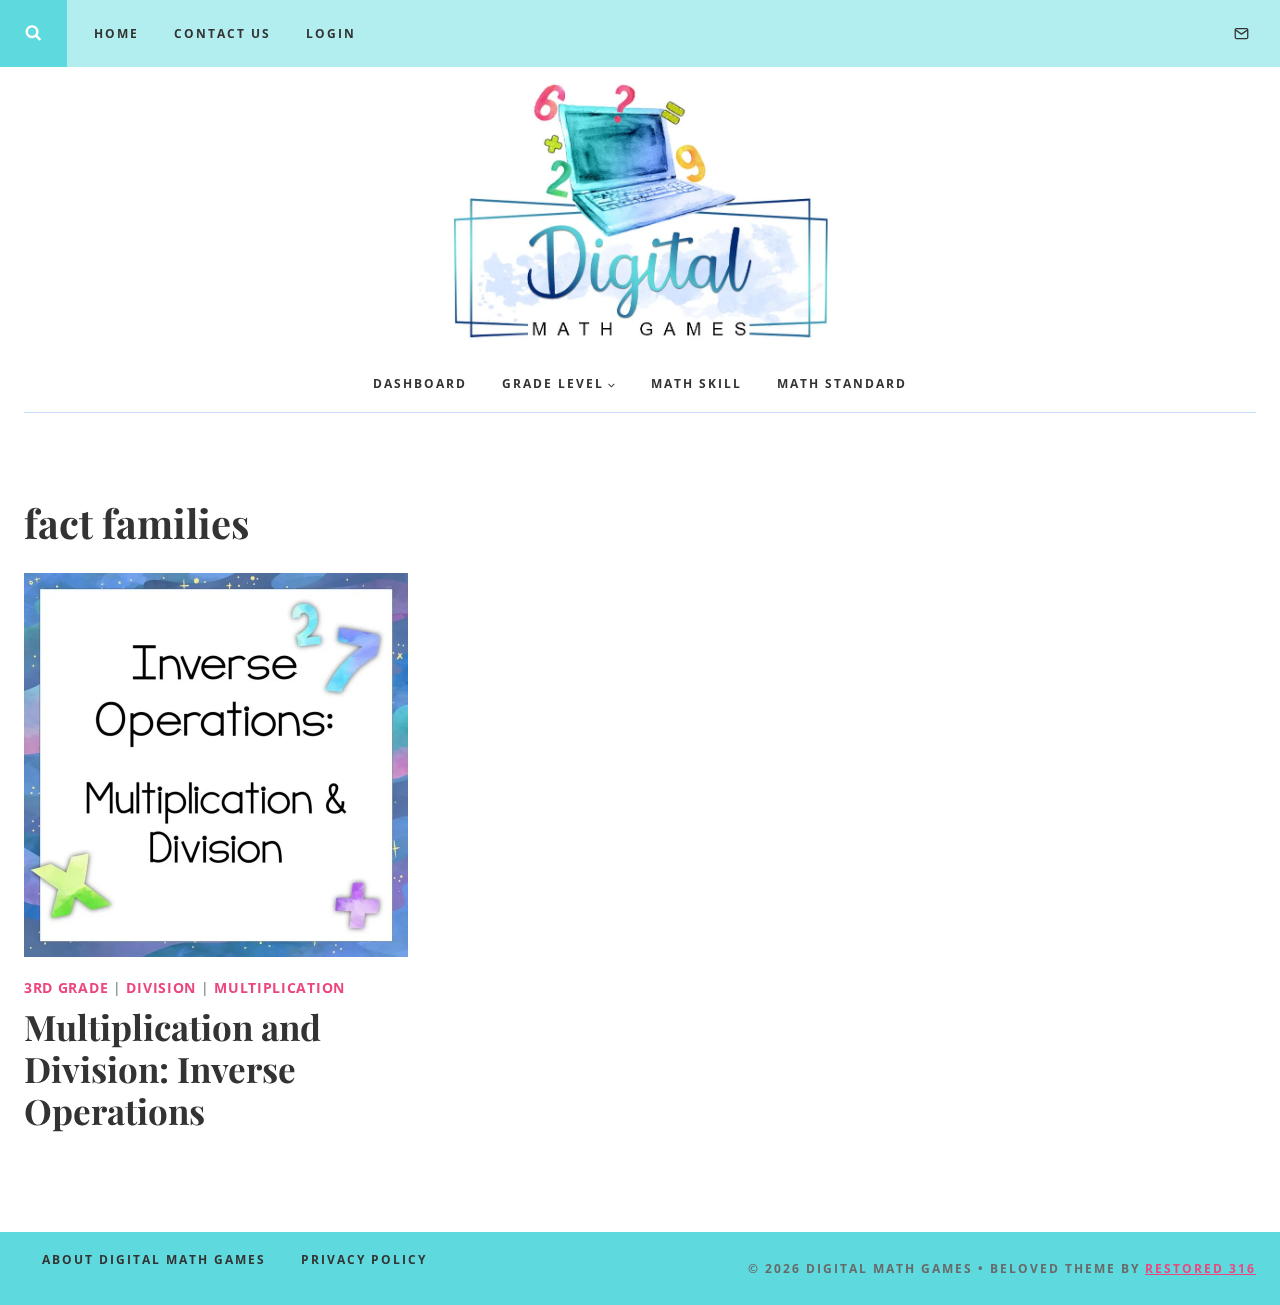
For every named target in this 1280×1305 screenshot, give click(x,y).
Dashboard (420, 383)
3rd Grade (66, 987)
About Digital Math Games (154, 1259)
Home (116, 33)
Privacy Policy (364, 1259)
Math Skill (696, 383)
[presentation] (216, 765)
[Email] (1241, 33)
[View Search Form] (33, 33)
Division (161, 987)
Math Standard (842, 383)
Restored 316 (1200, 1268)
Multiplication (279, 987)
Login (331, 33)
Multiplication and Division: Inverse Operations (172, 1068)
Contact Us (222, 33)
